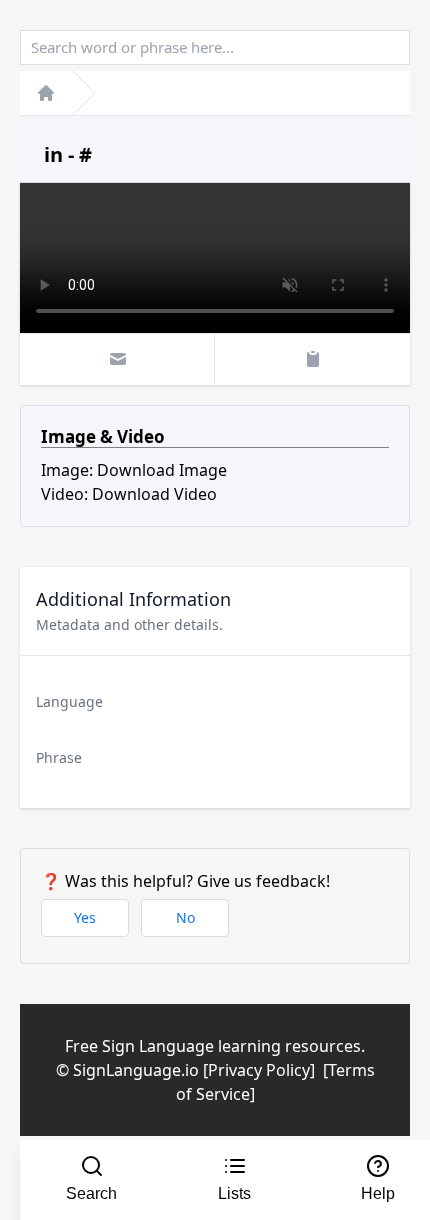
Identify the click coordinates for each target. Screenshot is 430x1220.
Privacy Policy (259, 1070)
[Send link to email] (117, 359)
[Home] (46, 93)
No (185, 917)
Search (91, 1193)
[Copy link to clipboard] (312, 359)
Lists (234, 1193)
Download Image (162, 470)
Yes (85, 917)
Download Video (154, 494)
